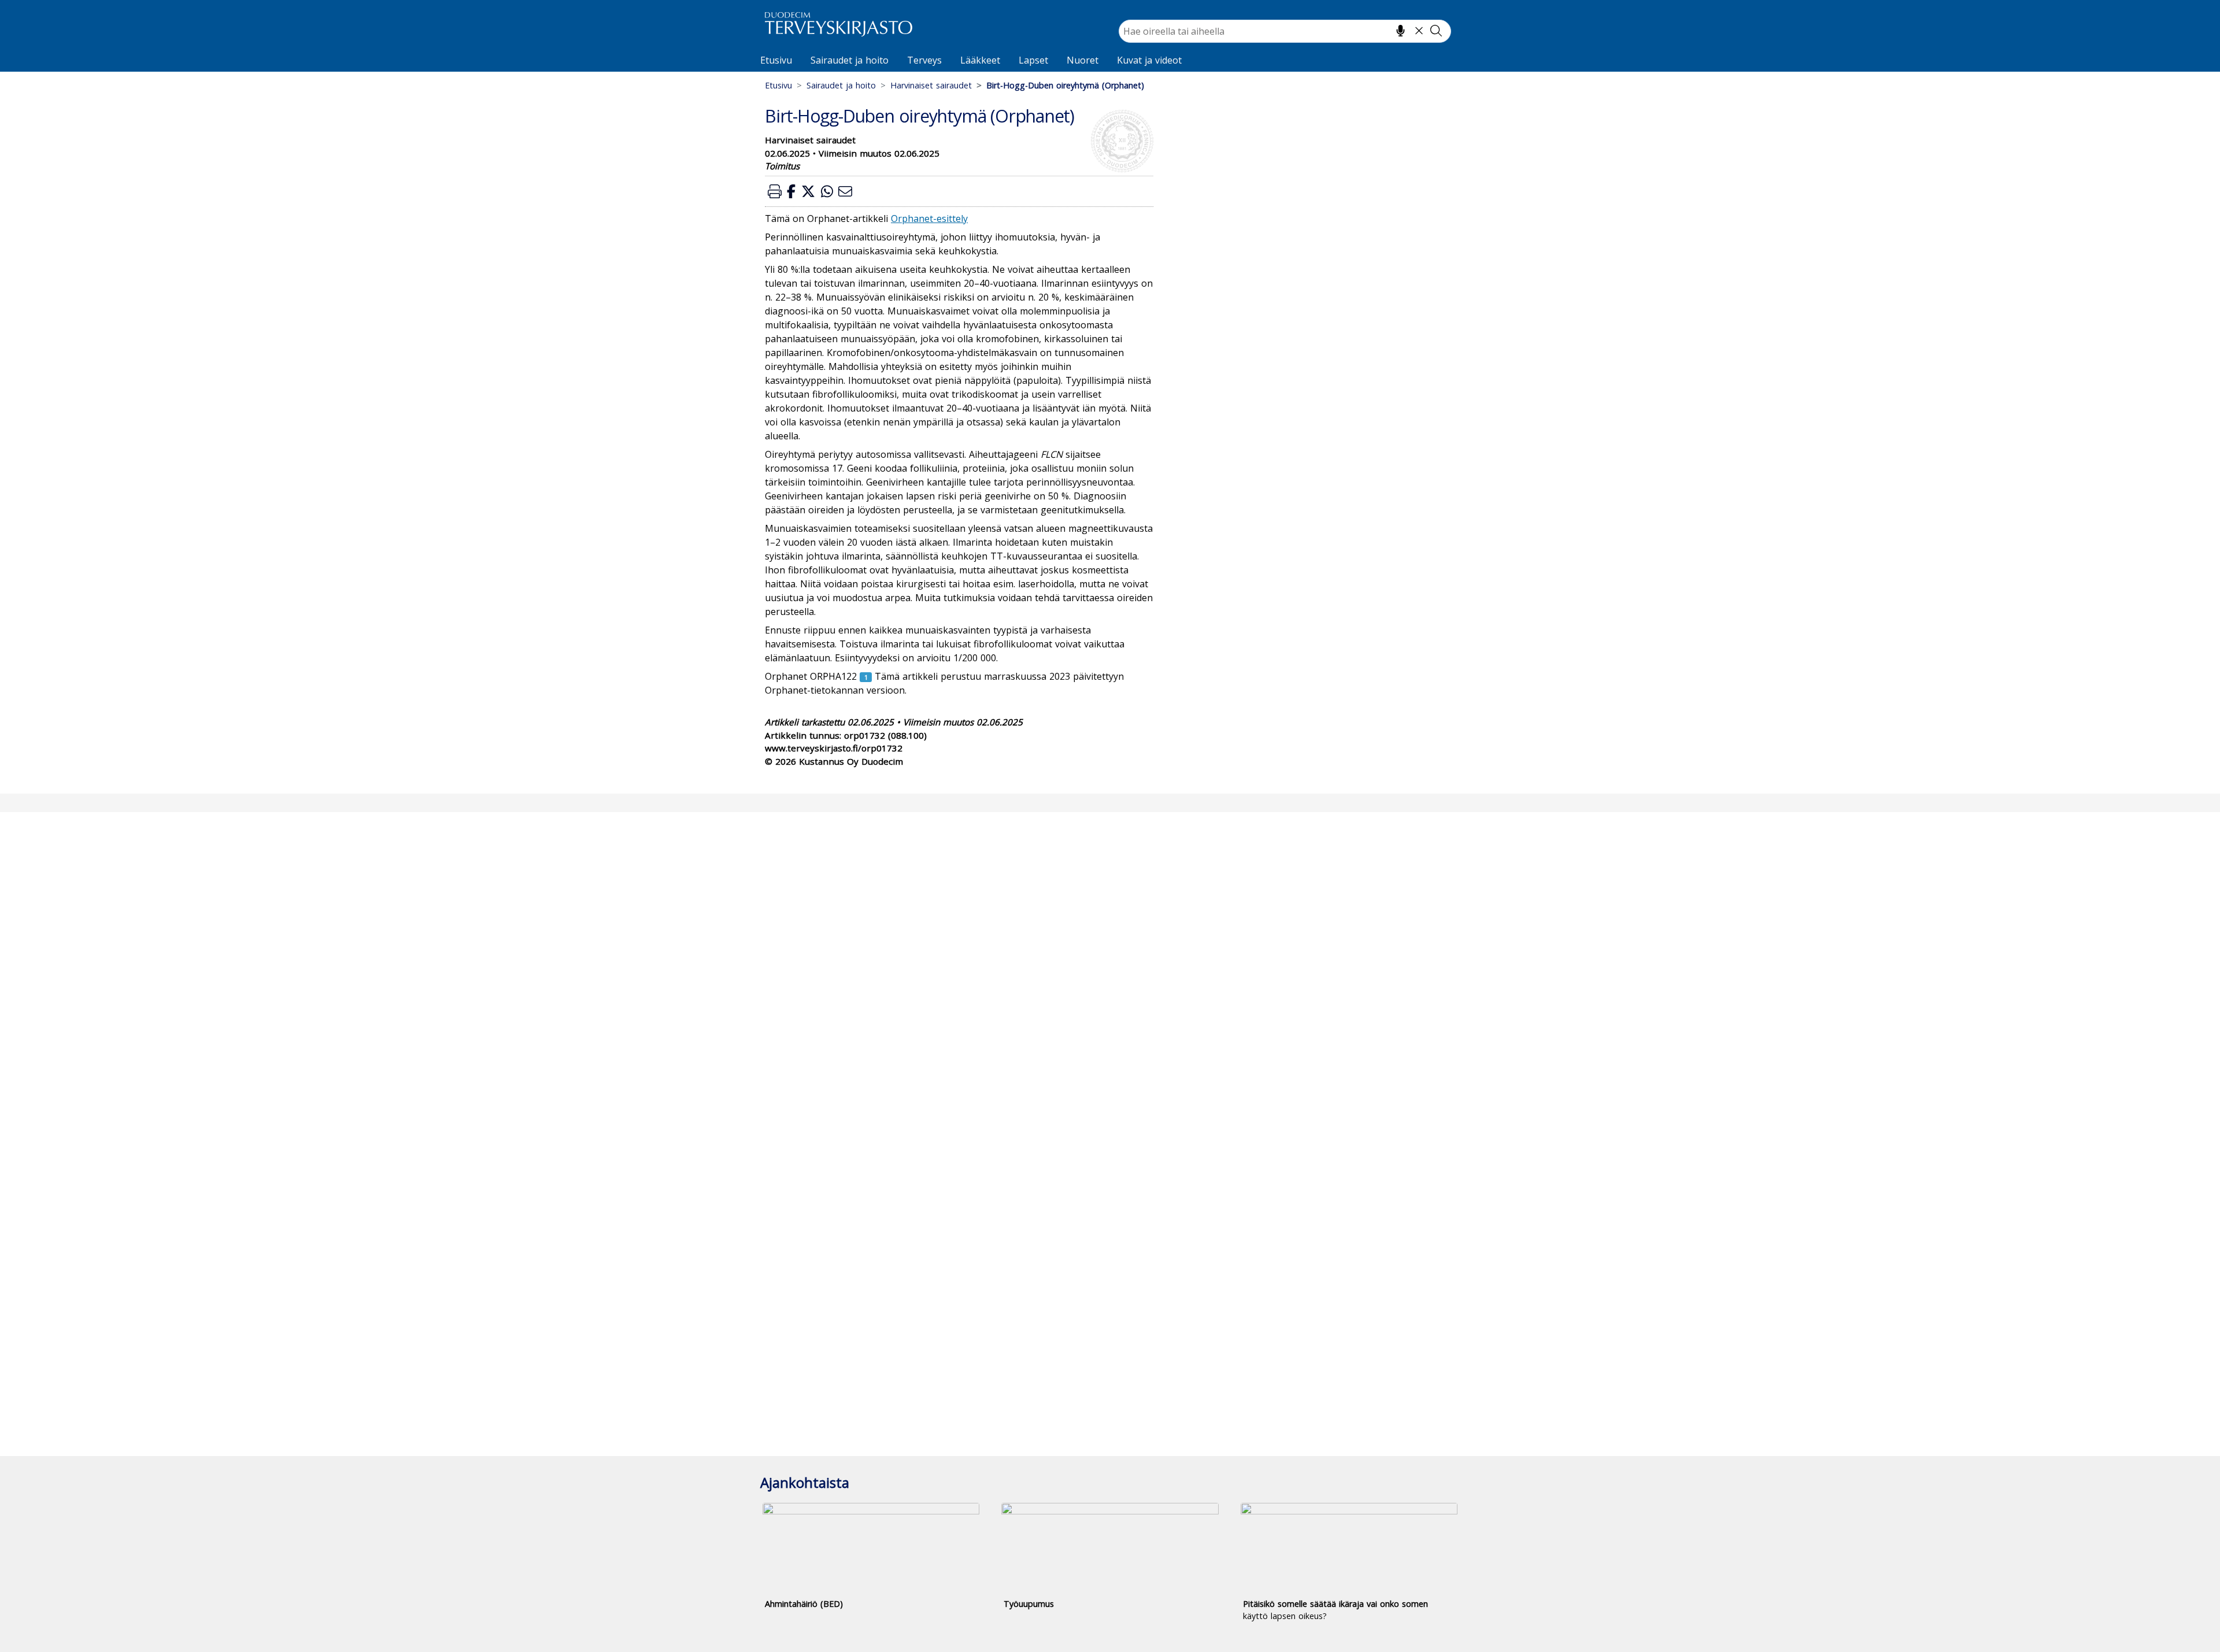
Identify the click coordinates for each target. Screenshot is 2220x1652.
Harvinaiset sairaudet (931, 85)
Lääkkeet (980, 60)
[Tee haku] (1436, 31)
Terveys (924, 60)
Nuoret (1083, 60)
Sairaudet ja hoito (850, 60)
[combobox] (1285, 31)
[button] (775, 191)
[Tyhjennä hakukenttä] (1419, 31)
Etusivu (776, 60)
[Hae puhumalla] (1401, 31)
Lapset (1033, 60)
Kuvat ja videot (1149, 60)
